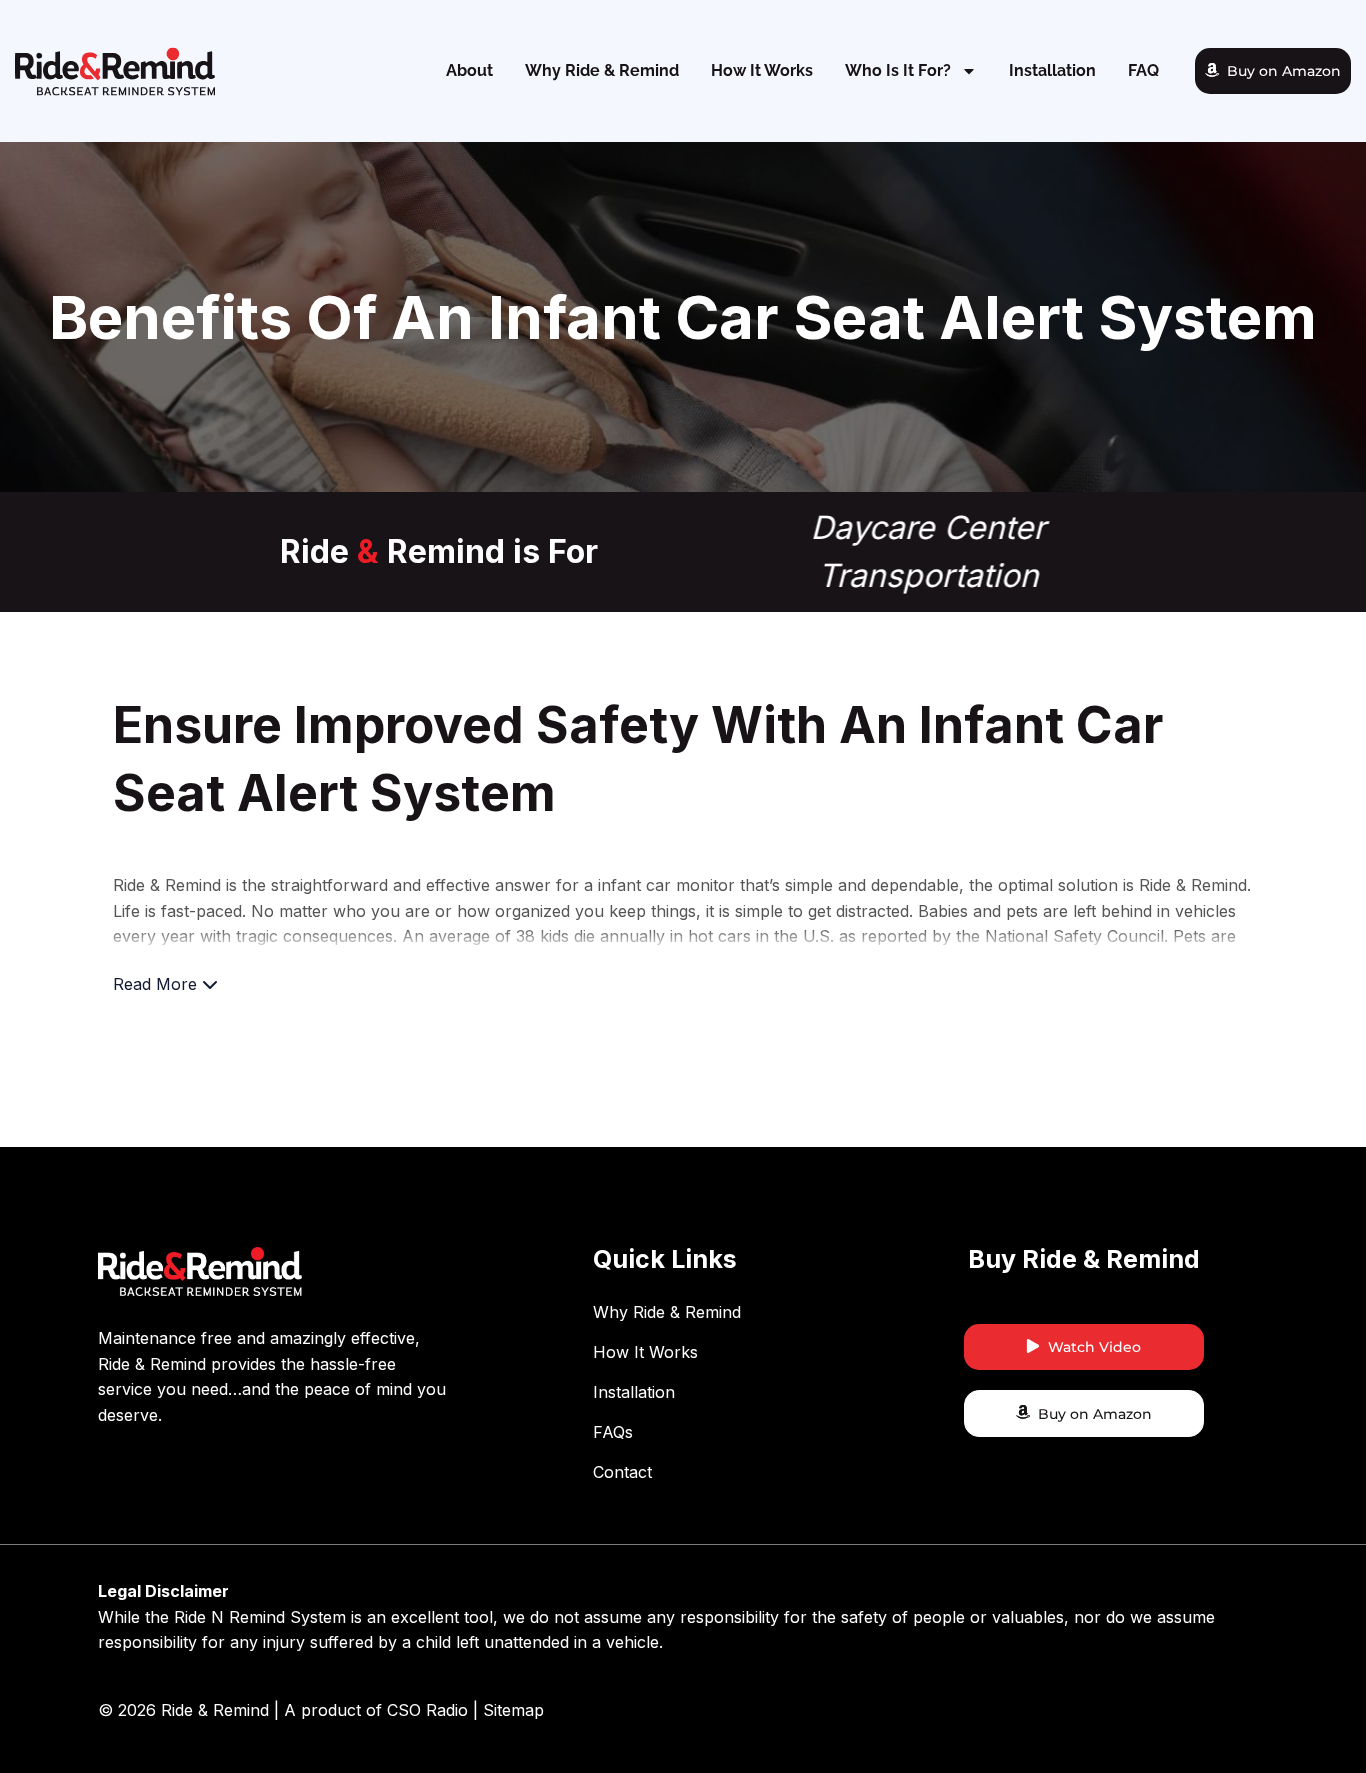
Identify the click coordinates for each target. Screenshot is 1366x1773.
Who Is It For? (898, 70)
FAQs (613, 1432)
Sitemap (513, 1710)
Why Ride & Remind (602, 70)
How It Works (762, 70)
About (469, 70)
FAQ (1143, 70)
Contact (622, 1472)
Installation (1052, 70)
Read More (157, 984)
